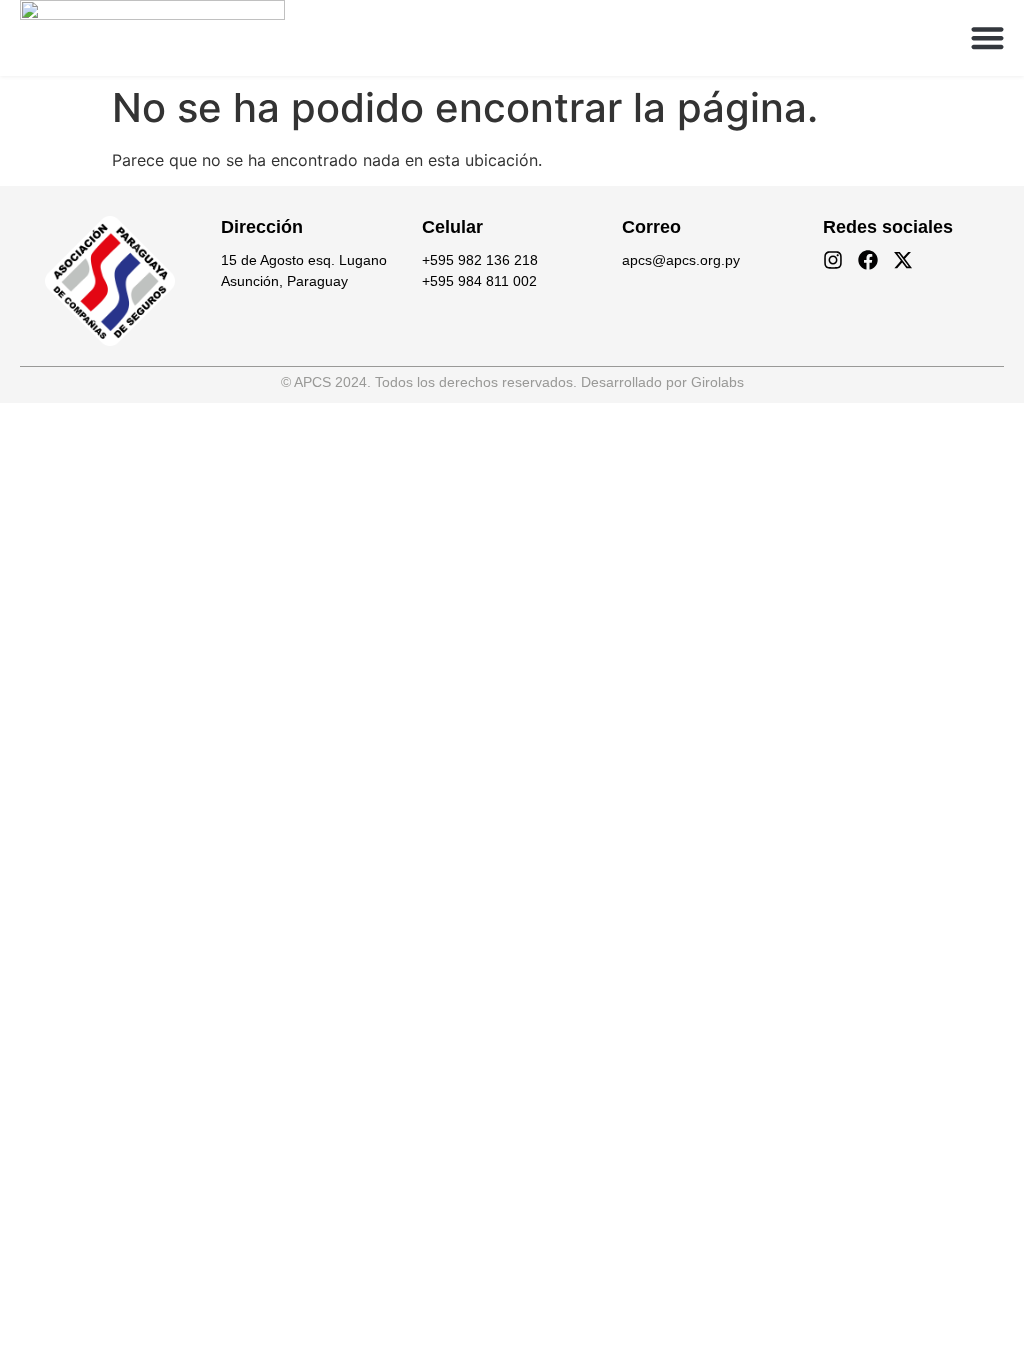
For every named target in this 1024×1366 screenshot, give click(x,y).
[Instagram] (833, 260)
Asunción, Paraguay (284, 281)
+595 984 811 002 (479, 281)
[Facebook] (868, 260)
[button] (988, 38)
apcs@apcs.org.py (681, 260)
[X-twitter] (903, 260)
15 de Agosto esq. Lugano (304, 260)
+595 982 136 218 (480, 260)
